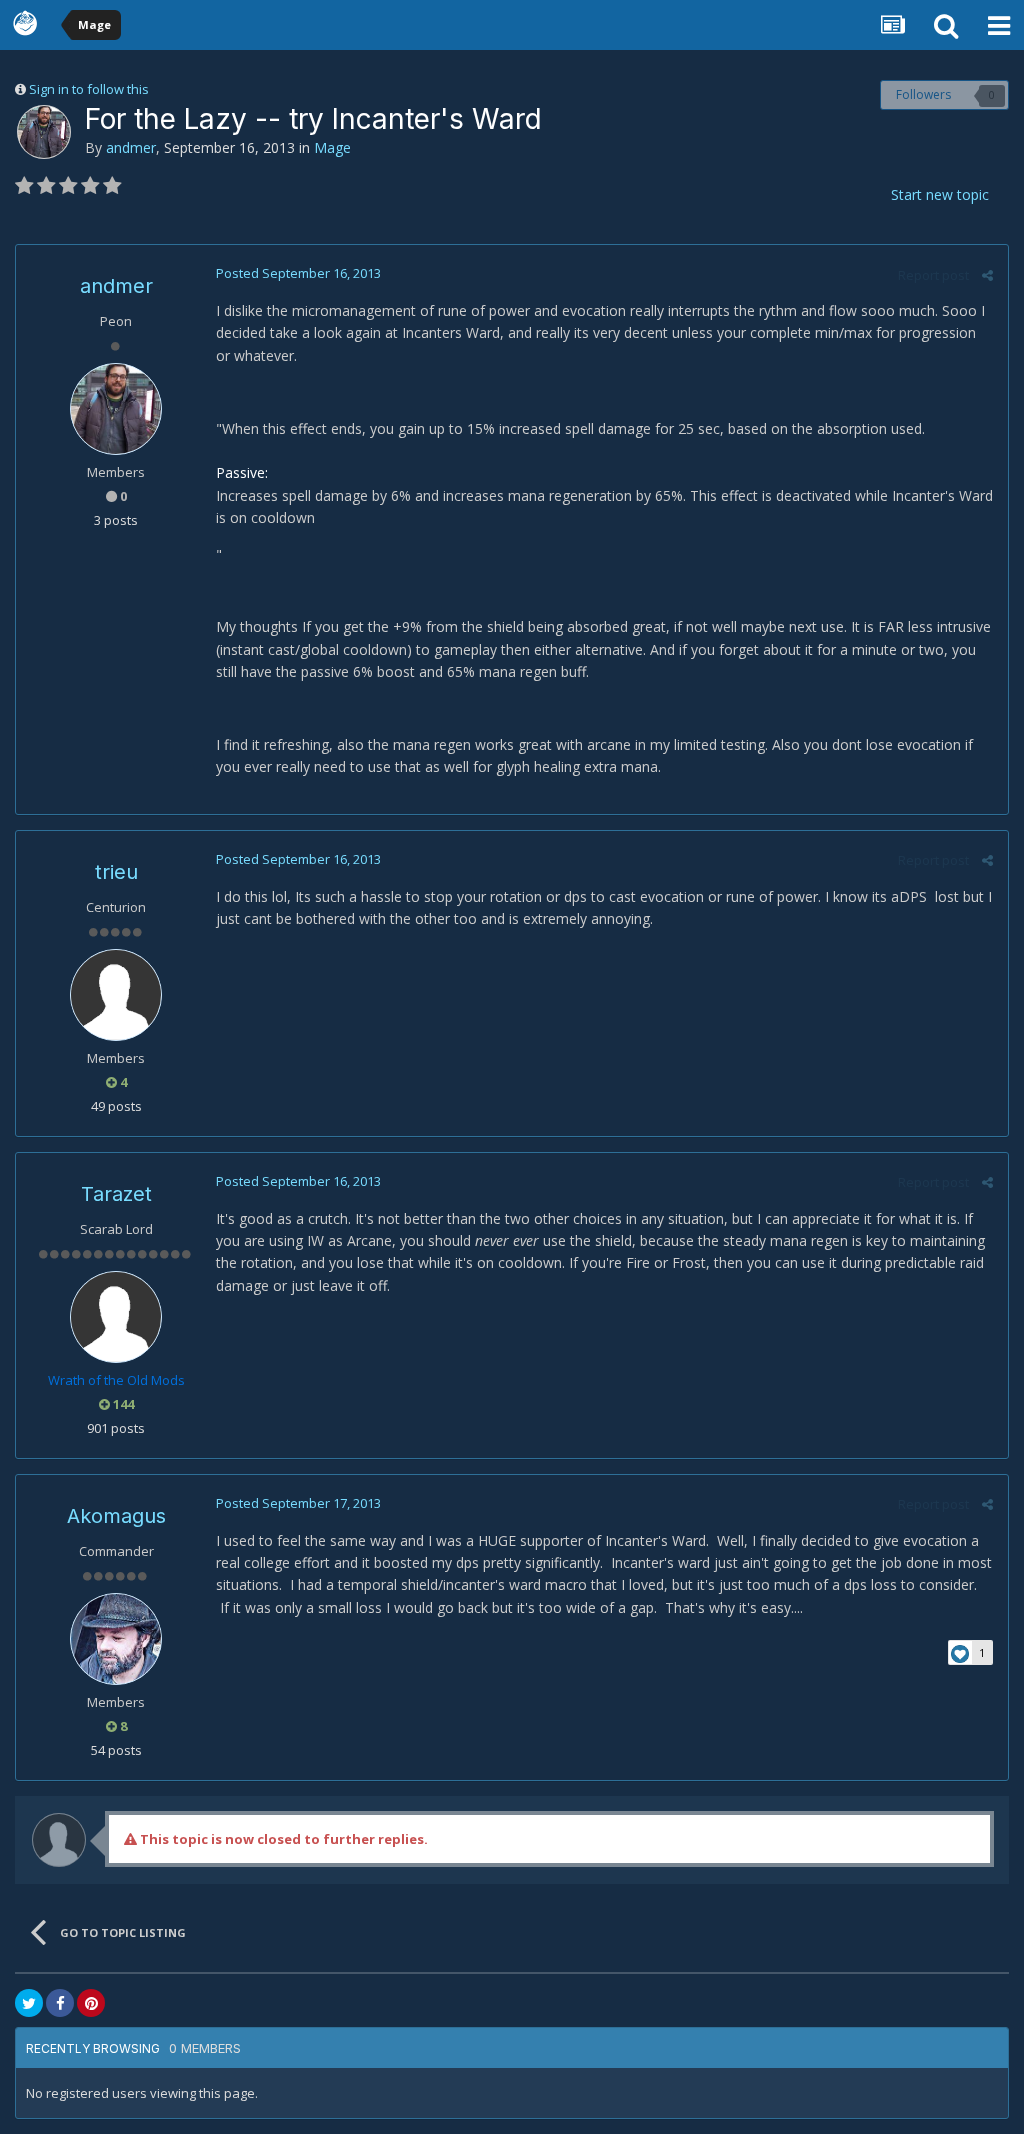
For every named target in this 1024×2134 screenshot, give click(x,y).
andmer (131, 147)
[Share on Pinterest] (91, 2003)
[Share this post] (987, 275)
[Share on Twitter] (29, 2003)
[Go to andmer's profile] (44, 132)
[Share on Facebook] (60, 2003)
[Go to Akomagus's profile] (116, 1639)
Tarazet (116, 1194)
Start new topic (940, 194)
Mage (332, 147)
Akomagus (116, 1516)
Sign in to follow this (89, 89)
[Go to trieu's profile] (116, 995)
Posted (298, 273)
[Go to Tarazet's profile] (116, 1317)
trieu (116, 872)
